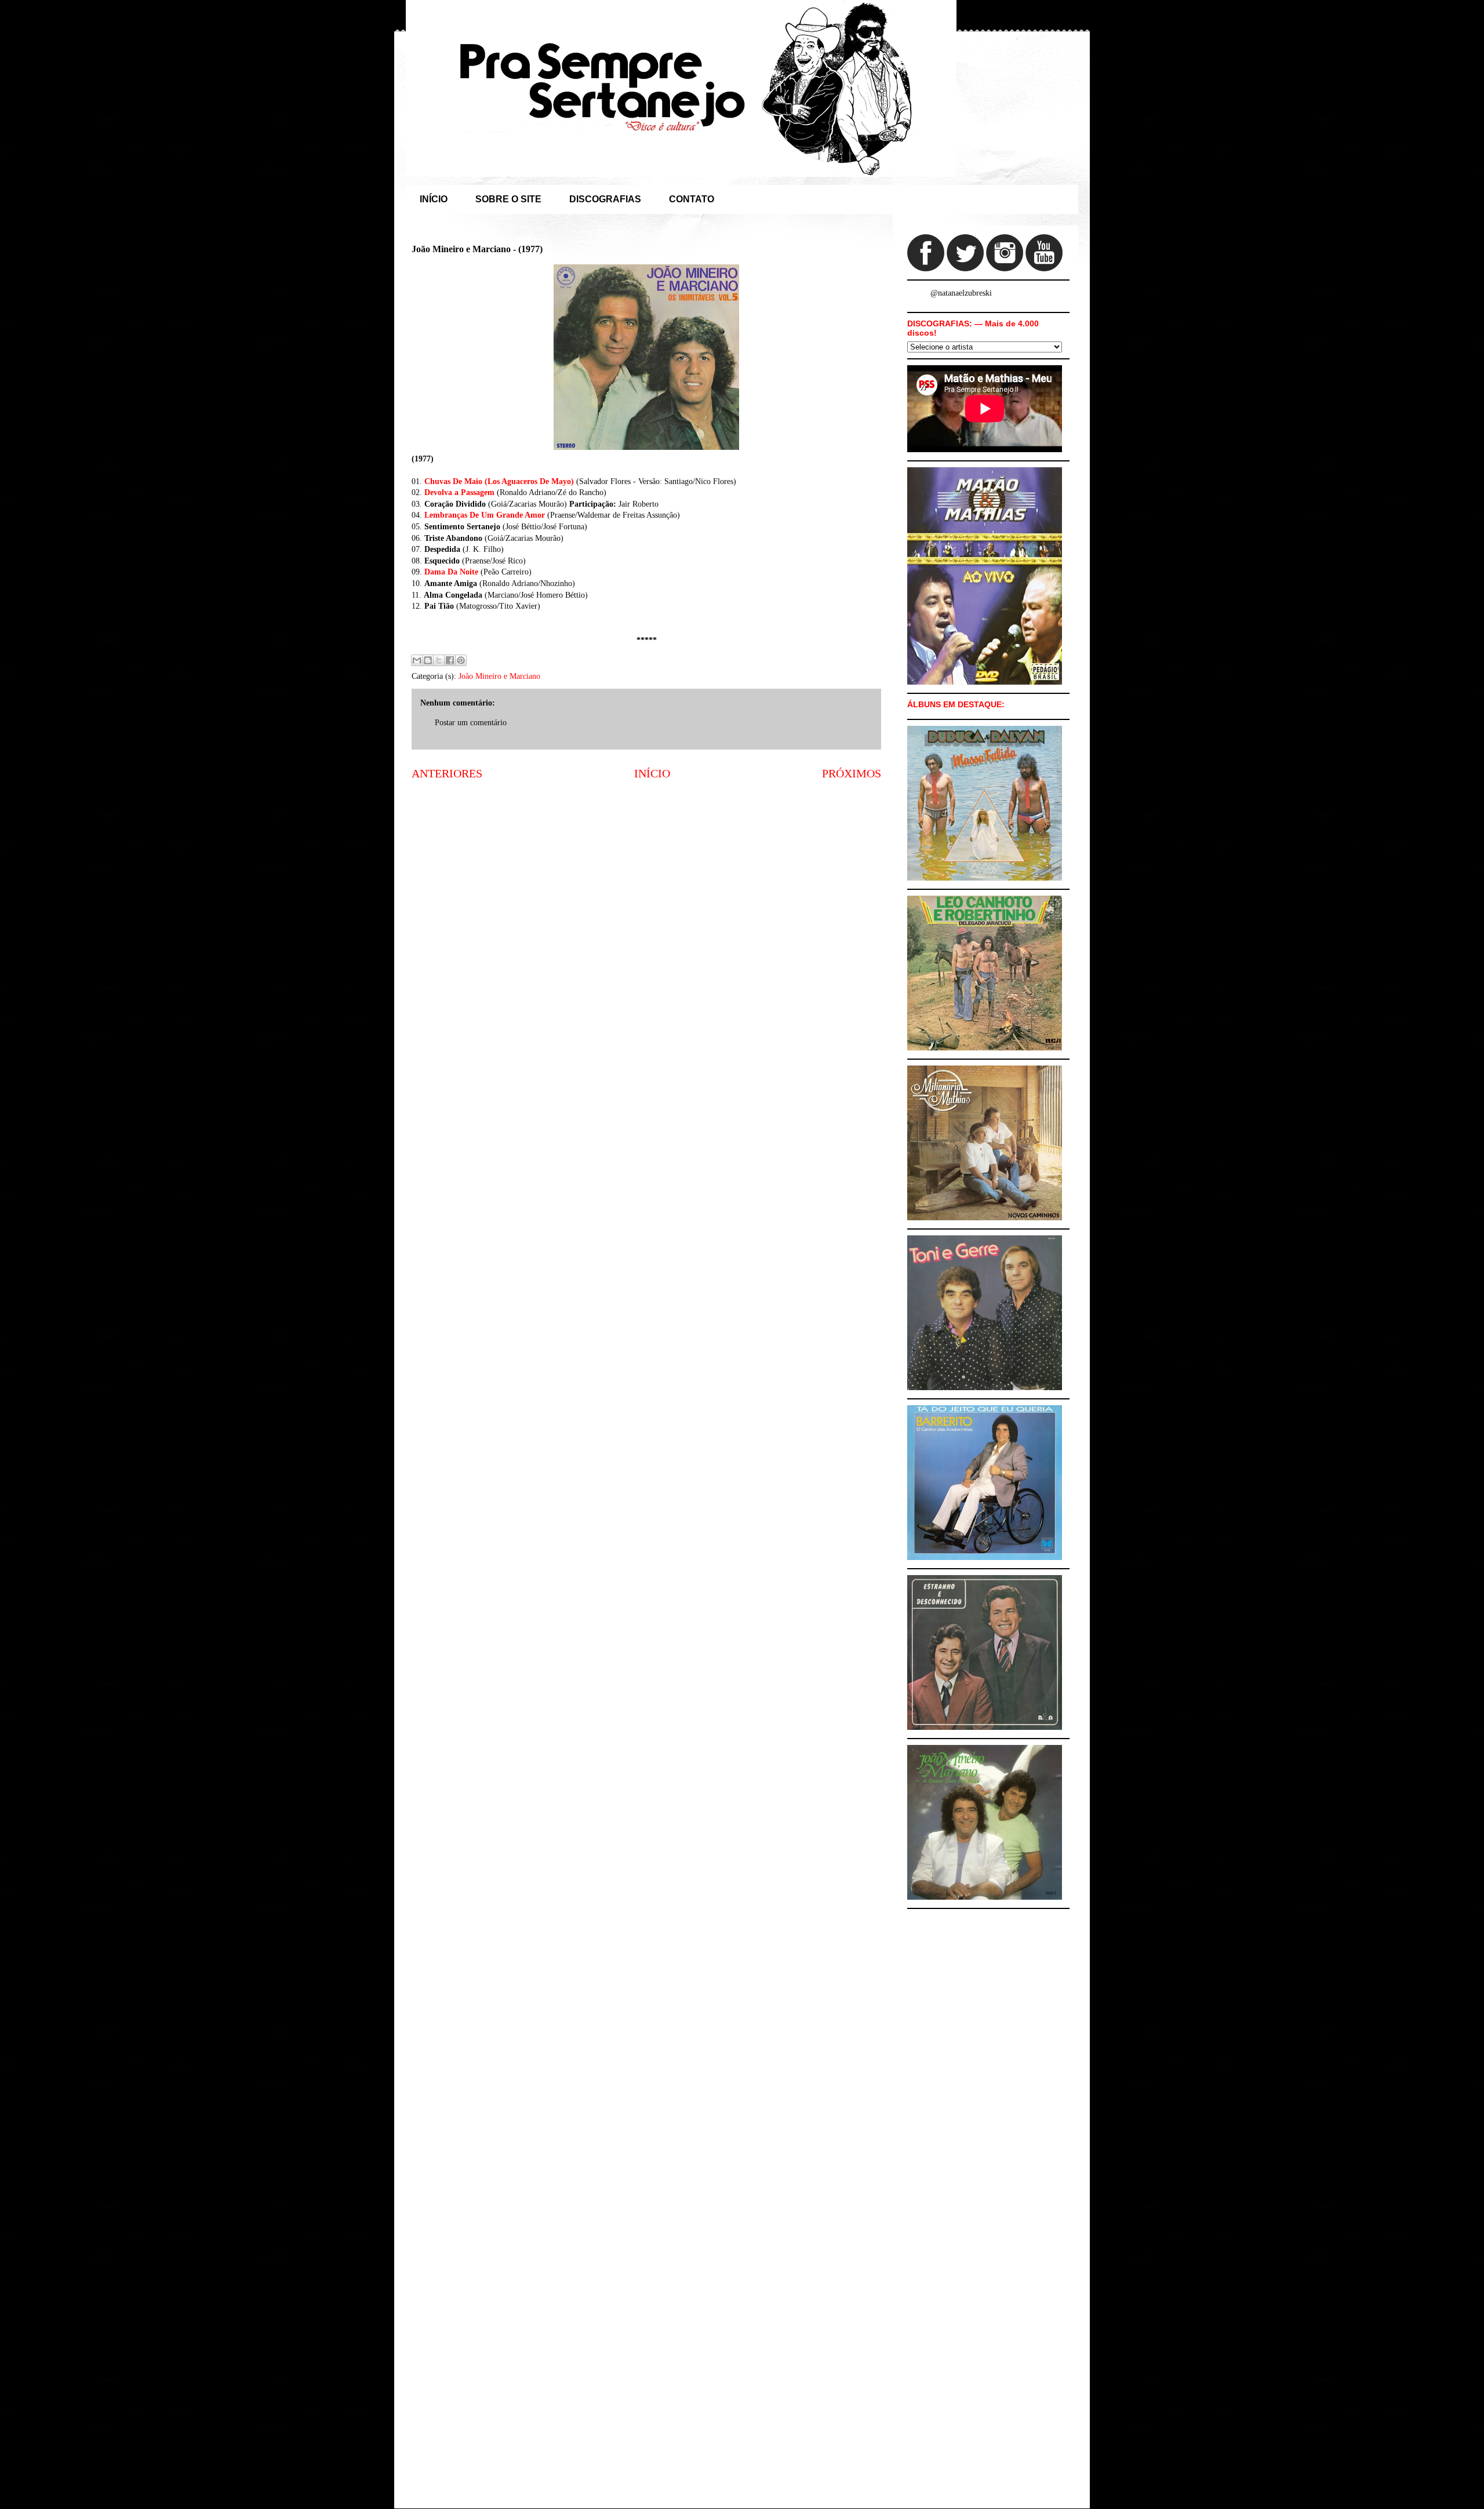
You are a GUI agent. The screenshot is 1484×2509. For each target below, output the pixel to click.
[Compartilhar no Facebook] (450, 660)
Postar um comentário (471, 723)
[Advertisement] (646, 880)
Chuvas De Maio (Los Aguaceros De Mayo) (499, 481)
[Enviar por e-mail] (417, 660)
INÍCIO (434, 199)
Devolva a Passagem (459, 492)
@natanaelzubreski (961, 293)
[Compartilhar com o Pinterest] (461, 660)
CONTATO (692, 199)
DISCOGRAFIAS (605, 199)
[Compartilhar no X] (439, 660)
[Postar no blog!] (428, 660)
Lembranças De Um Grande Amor (485, 515)
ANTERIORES (447, 774)
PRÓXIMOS (852, 774)
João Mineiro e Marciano (499, 676)
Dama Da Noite (451, 572)
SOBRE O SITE (508, 199)
